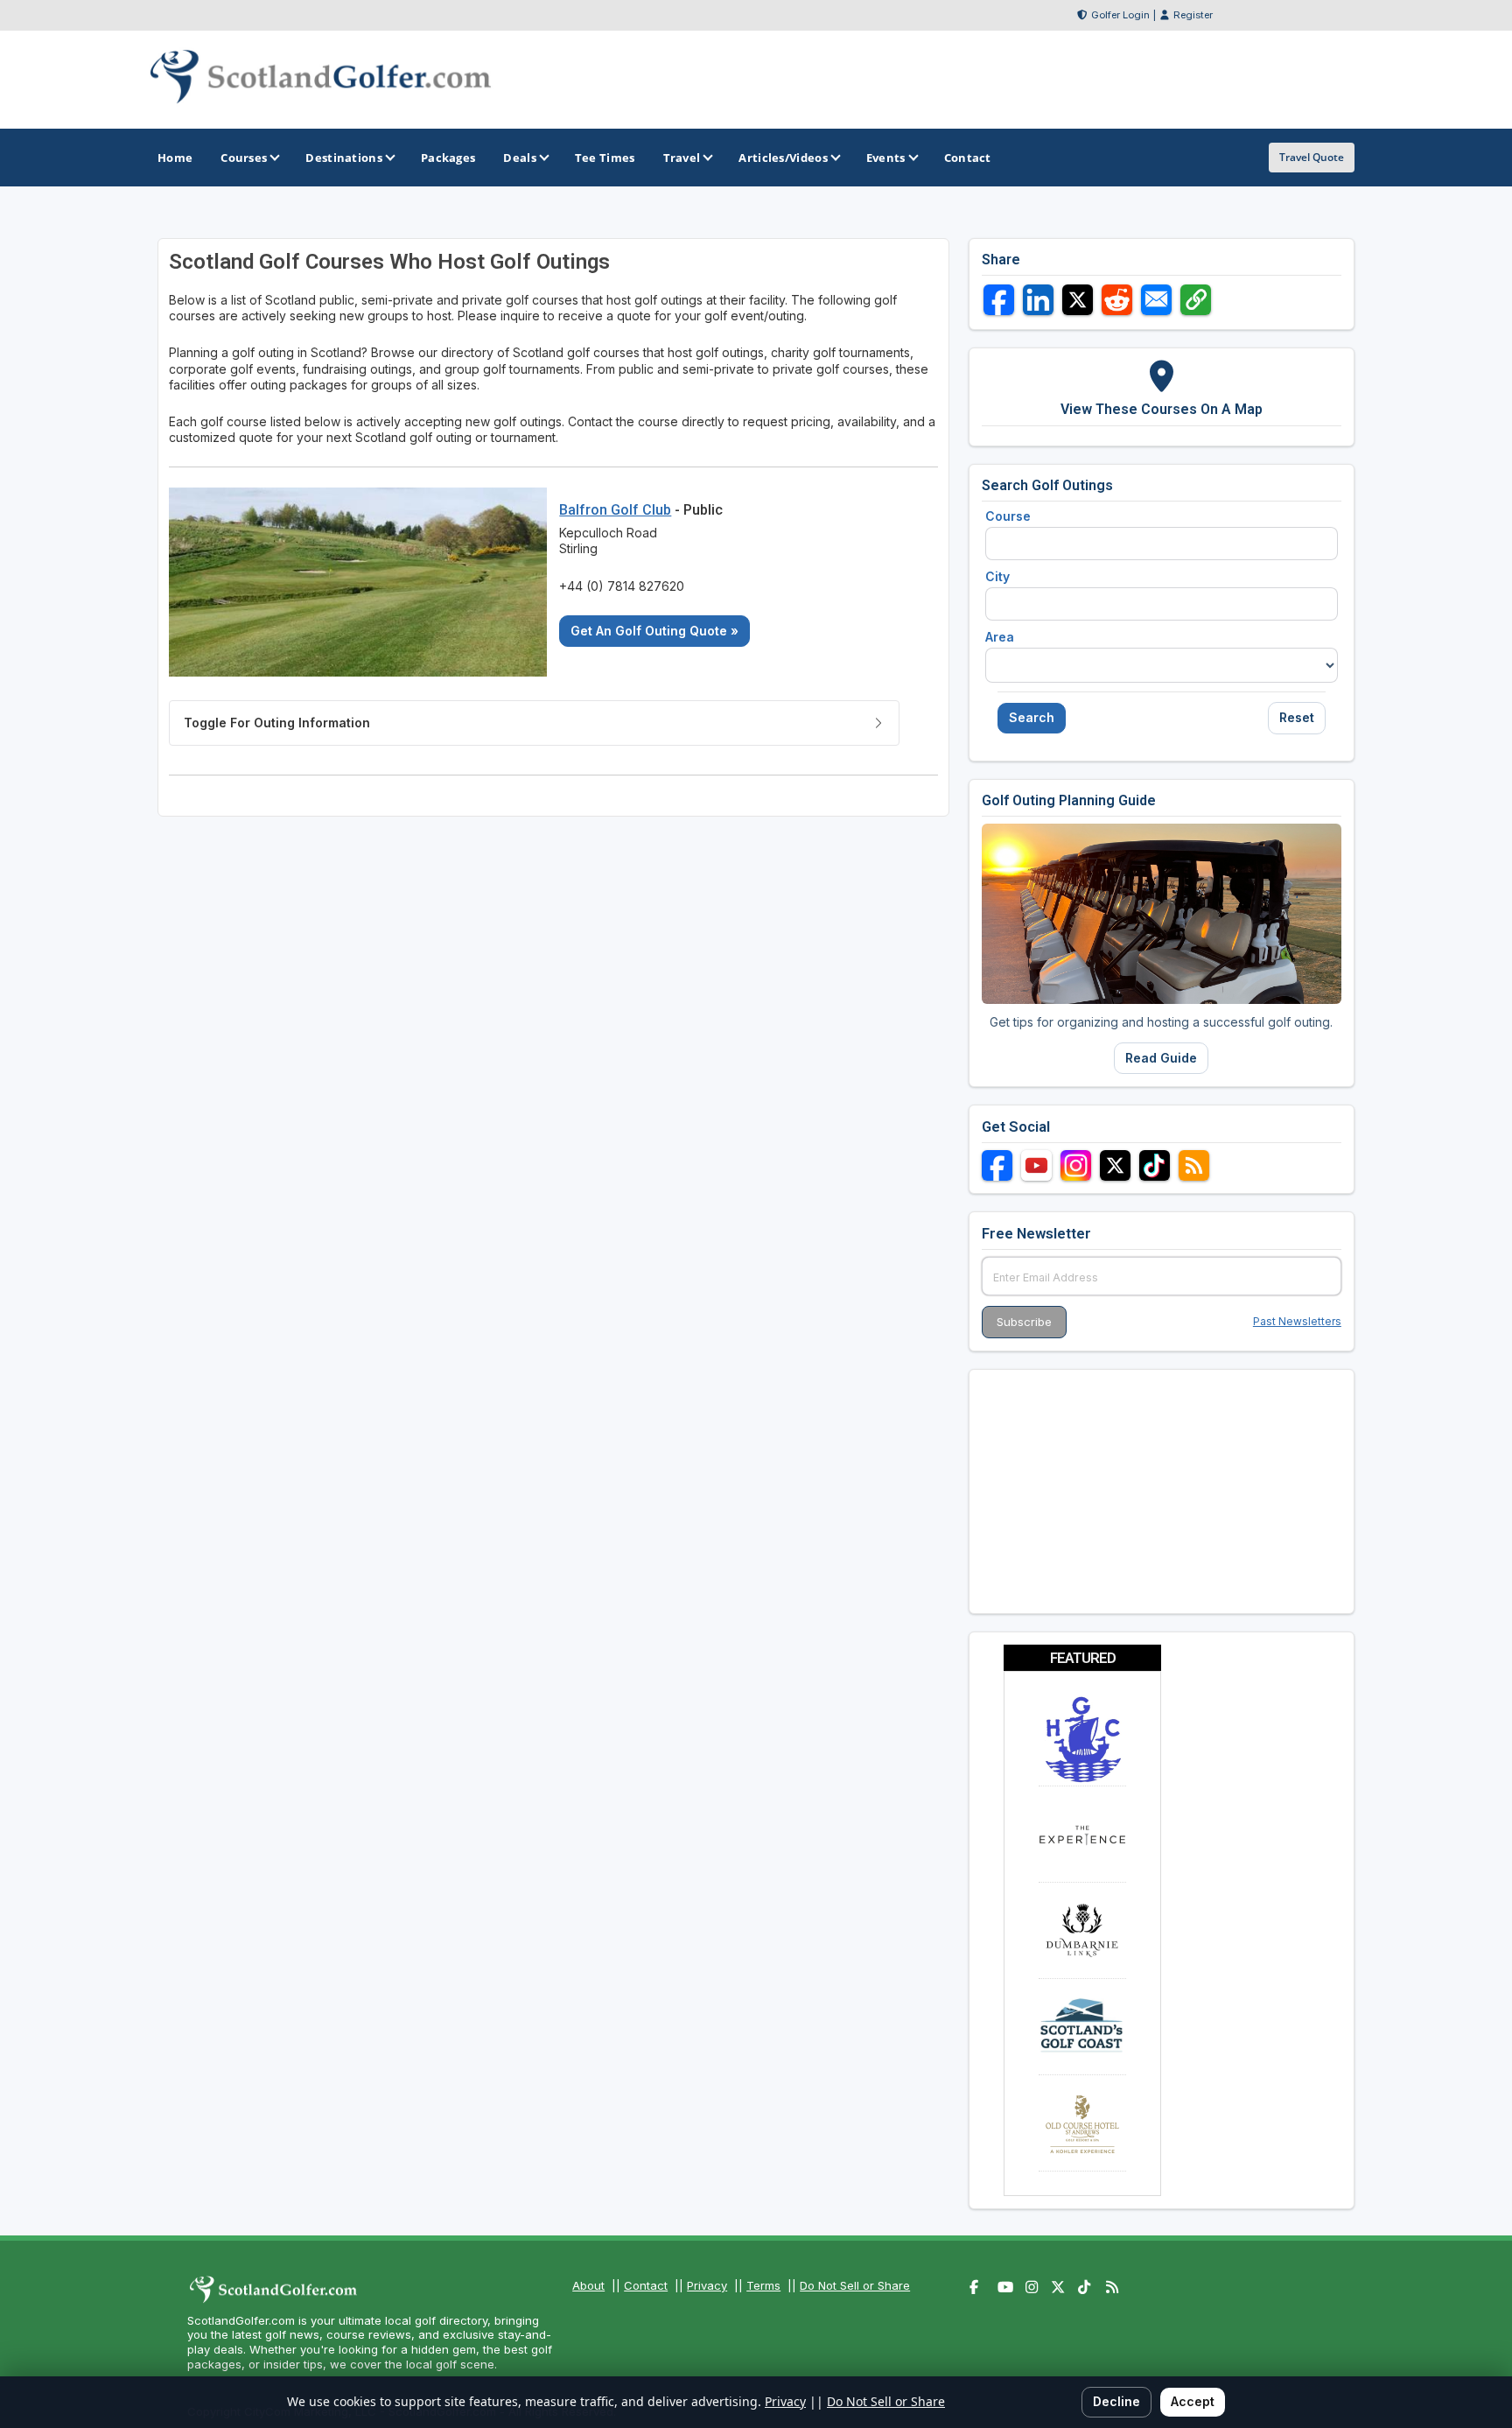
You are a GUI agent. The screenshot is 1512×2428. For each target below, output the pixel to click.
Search (1032, 717)
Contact (646, 2285)
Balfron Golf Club (615, 510)
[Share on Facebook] (999, 300)
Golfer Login (1120, 15)
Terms (763, 2285)
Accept (1193, 2401)
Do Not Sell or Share (855, 2285)
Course (1008, 516)
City (997, 576)
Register (1193, 15)
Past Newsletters (1297, 1321)
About (588, 2285)
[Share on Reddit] (1117, 300)
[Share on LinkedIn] (1038, 300)
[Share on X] (1078, 300)
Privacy (707, 2285)
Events (886, 158)
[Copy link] (1196, 300)
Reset (1297, 717)
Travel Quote (1312, 157)
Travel (682, 158)
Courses (244, 158)
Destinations (344, 158)
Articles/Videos (783, 158)
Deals (520, 158)
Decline (1116, 2401)
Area (1000, 637)
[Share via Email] (1156, 300)
